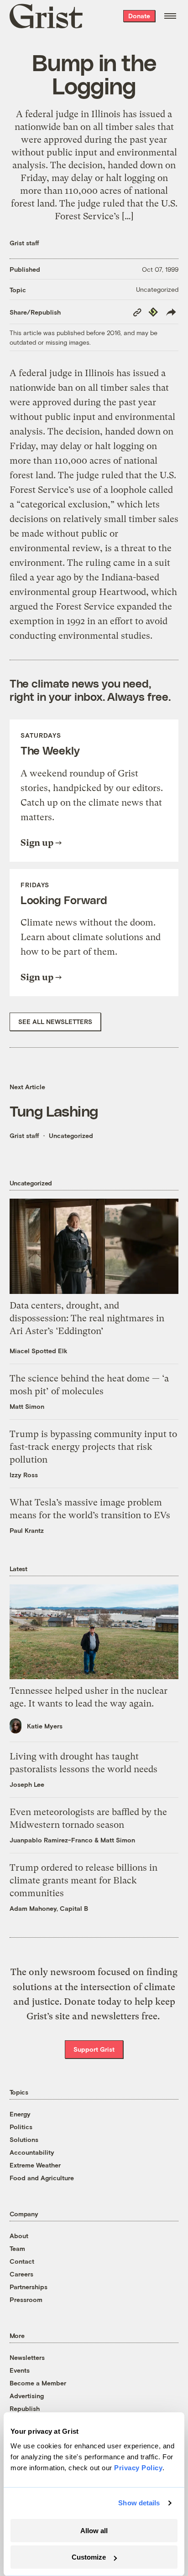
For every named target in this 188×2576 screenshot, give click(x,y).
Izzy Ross (24, 1475)
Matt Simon (27, 1406)
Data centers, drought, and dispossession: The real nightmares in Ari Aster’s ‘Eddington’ (87, 1318)
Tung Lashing (54, 1110)
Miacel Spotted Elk (39, 1351)
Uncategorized (157, 289)
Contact (22, 2261)
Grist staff (24, 243)
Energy (20, 2114)
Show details (139, 2503)
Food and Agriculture (42, 2178)
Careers (21, 2274)
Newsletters (27, 2357)
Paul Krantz (27, 1530)
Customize (89, 2557)
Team (17, 2248)
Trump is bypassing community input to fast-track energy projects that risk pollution (93, 1447)
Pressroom (26, 2299)
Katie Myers (45, 1726)
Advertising (27, 2396)
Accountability (32, 2152)
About (19, 2236)
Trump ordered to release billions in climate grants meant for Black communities (84, 1880)
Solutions (24, 2139)
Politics (21, 2127)
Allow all (94, 2531)
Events (20, 2370)
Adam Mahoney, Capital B (49, 1908)
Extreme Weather (35, 2165)
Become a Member (38, 2383)
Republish (25, 2408)
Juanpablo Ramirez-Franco (51, 1840)
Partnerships (29, 2287)
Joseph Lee (27, 1784)
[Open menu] (170, 16)
